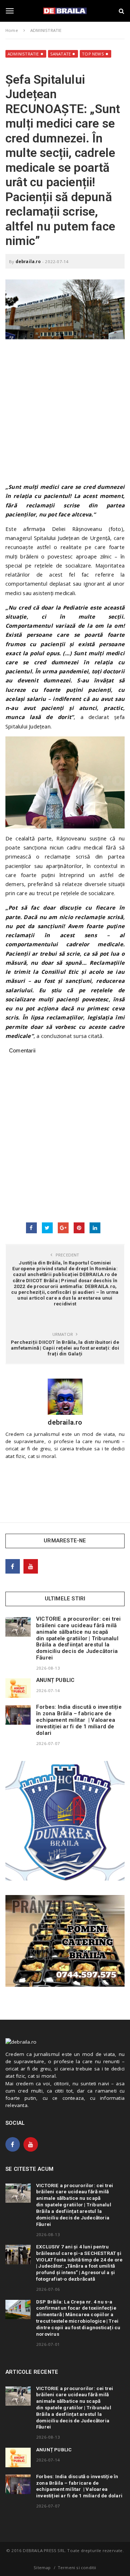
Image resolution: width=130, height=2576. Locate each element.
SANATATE (61, 54)
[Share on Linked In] (95, 1228)
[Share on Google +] (63, 1228)
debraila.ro (28, 261)
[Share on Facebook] (31, 1228)
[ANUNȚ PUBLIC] (18, 1688)
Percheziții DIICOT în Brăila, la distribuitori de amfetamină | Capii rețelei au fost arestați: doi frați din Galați (65, 1348)
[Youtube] (31, 1566)
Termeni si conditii (77, 2567)
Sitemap (42, 2567)
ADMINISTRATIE (23, 54)
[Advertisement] (65, 414)
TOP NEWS (93, 54)
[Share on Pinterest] (79, 1228)
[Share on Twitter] (47, 1228)
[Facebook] (13, 1566)
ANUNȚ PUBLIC (55, 1680)
